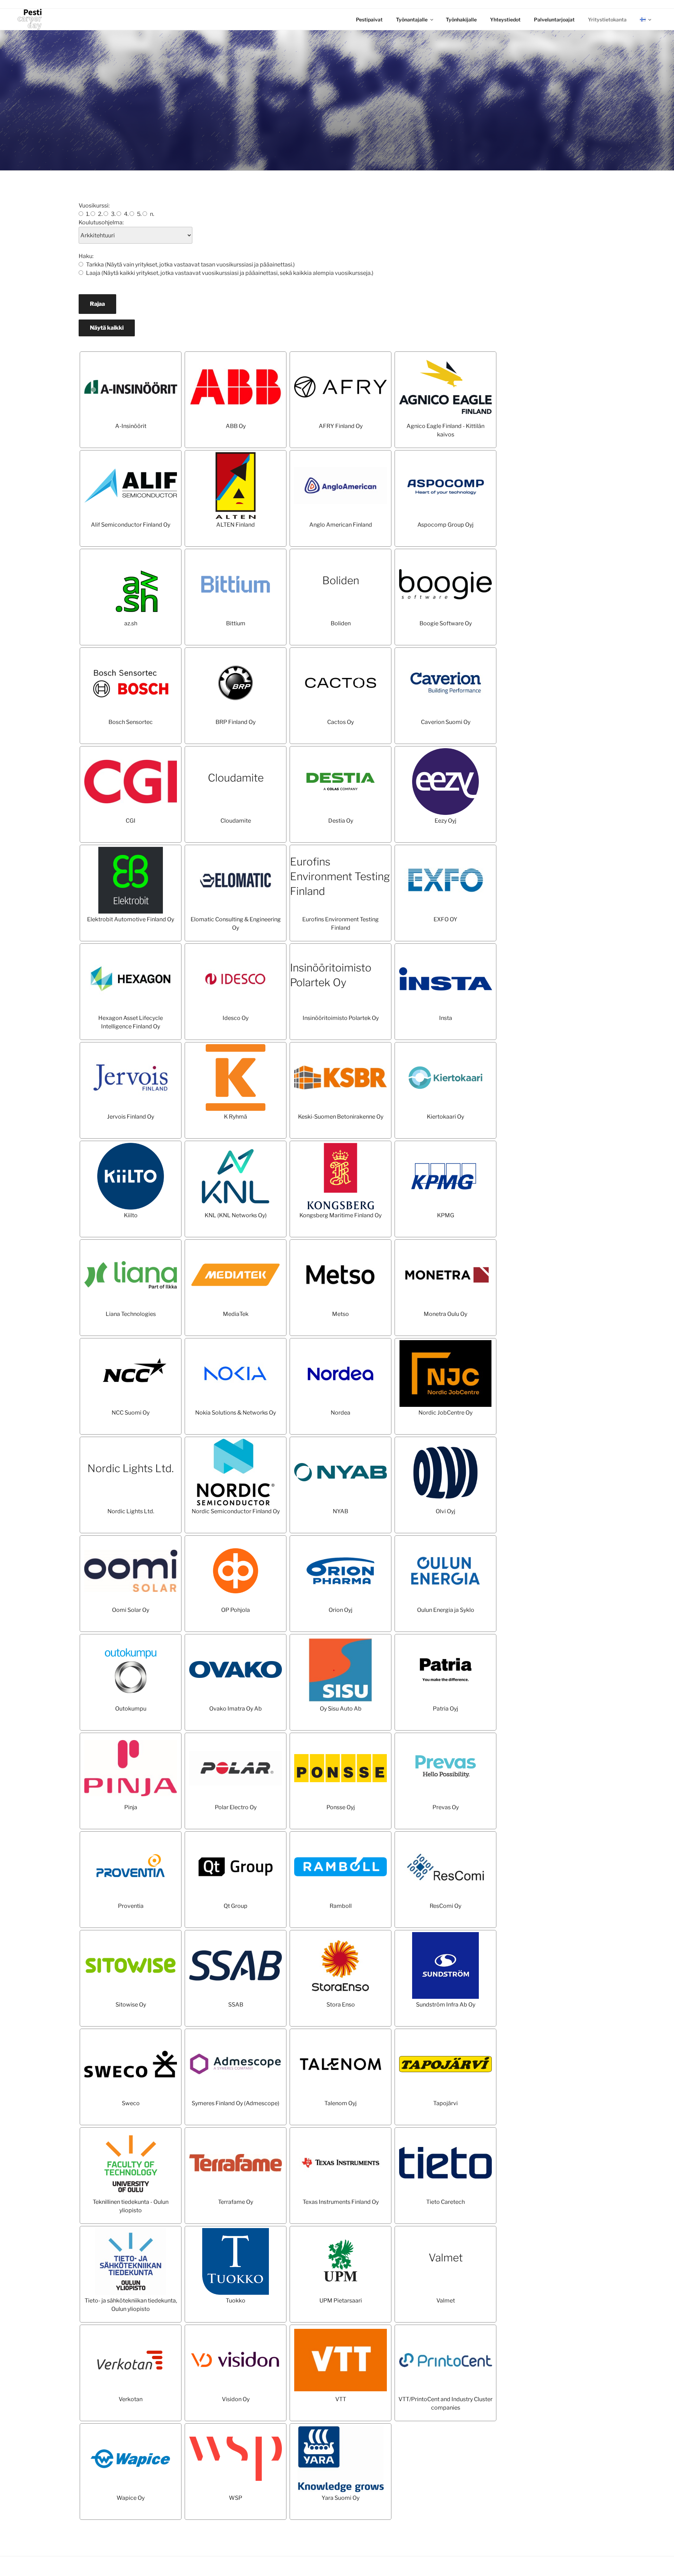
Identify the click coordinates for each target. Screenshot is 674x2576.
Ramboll (341, 1906)
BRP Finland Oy (236, 722)
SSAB (236, 2005)
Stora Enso (341, 2005)
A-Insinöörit (131, 426)
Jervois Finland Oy (131, 1117)
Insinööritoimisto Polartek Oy (341, 1018)
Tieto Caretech (445, 2202)
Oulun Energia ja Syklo (446, 1610)
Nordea (341, 1413)
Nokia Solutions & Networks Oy (236, 1413)
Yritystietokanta (607, 19)
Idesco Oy (236, 1018)
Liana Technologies (131, 1314)
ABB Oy (236, 426)
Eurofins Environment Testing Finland (340, 876)
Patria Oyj (445, 1709)
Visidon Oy (236, 2399)
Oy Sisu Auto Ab (341, 1709)
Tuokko (236, 2301)
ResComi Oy (445, 1906)
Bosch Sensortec (131, 722)
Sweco (131, 2103)
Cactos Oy (341, 722)
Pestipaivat (369, 19)
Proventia (131, 1906)
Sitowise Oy (131, 2005)
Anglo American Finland (341, 525)
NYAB (341, 1511)
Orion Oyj (341, 1610)
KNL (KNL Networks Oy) (236, 1215)
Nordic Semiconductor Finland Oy (236, 1511)
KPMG (446, 1215)
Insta (446, 1018)
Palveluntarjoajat (554, 19)
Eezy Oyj (445, 821)
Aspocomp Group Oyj (445, 525)
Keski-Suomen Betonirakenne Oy (341, 1117)
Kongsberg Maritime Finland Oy (341, 1215)
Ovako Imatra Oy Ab (236, 1709)
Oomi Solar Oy (131, 1610)
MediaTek (236, 1314)
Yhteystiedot (505, 19)
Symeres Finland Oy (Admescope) (236, 2103)
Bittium (236, 623)
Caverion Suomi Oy (446, 722)
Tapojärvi (445, 2103)
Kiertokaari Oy (445, 1117)
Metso (341, 1314)
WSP (236, 2498)
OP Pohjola (236, 1610)
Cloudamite (236, 778)
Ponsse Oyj (341, 1807)
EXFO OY (445, 919)
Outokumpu (131, 1709)
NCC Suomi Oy (131, 1413)
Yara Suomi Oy (341, 2498)
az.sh (131, 623)
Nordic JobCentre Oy (445, 1413)
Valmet (446, 2258)
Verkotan (131, 2399)
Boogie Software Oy (446, 623)
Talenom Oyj (341, 2103)
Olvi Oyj (445, 1511)
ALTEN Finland (236, 525)
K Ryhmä (236, 1117)
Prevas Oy (446, 1807)
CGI (131, 821)
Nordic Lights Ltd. (131, 1468)
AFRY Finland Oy (341, 426)
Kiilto (131, 1215)
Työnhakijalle (461, 19)
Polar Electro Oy (236, 1807)
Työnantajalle (412, 19)
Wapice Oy (131, 2498)
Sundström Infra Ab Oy (446, 2005)
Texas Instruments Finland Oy (341, 2202)
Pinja (131, 1807)
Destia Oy (341, 821)
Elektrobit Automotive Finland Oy (131, 919)
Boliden (341, 580)
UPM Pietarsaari (341, 2301)
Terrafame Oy (236, 2202)
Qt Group (236, 1906)
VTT (341, 2399)
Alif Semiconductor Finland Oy (131, 525)
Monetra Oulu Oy (445, 1314)
